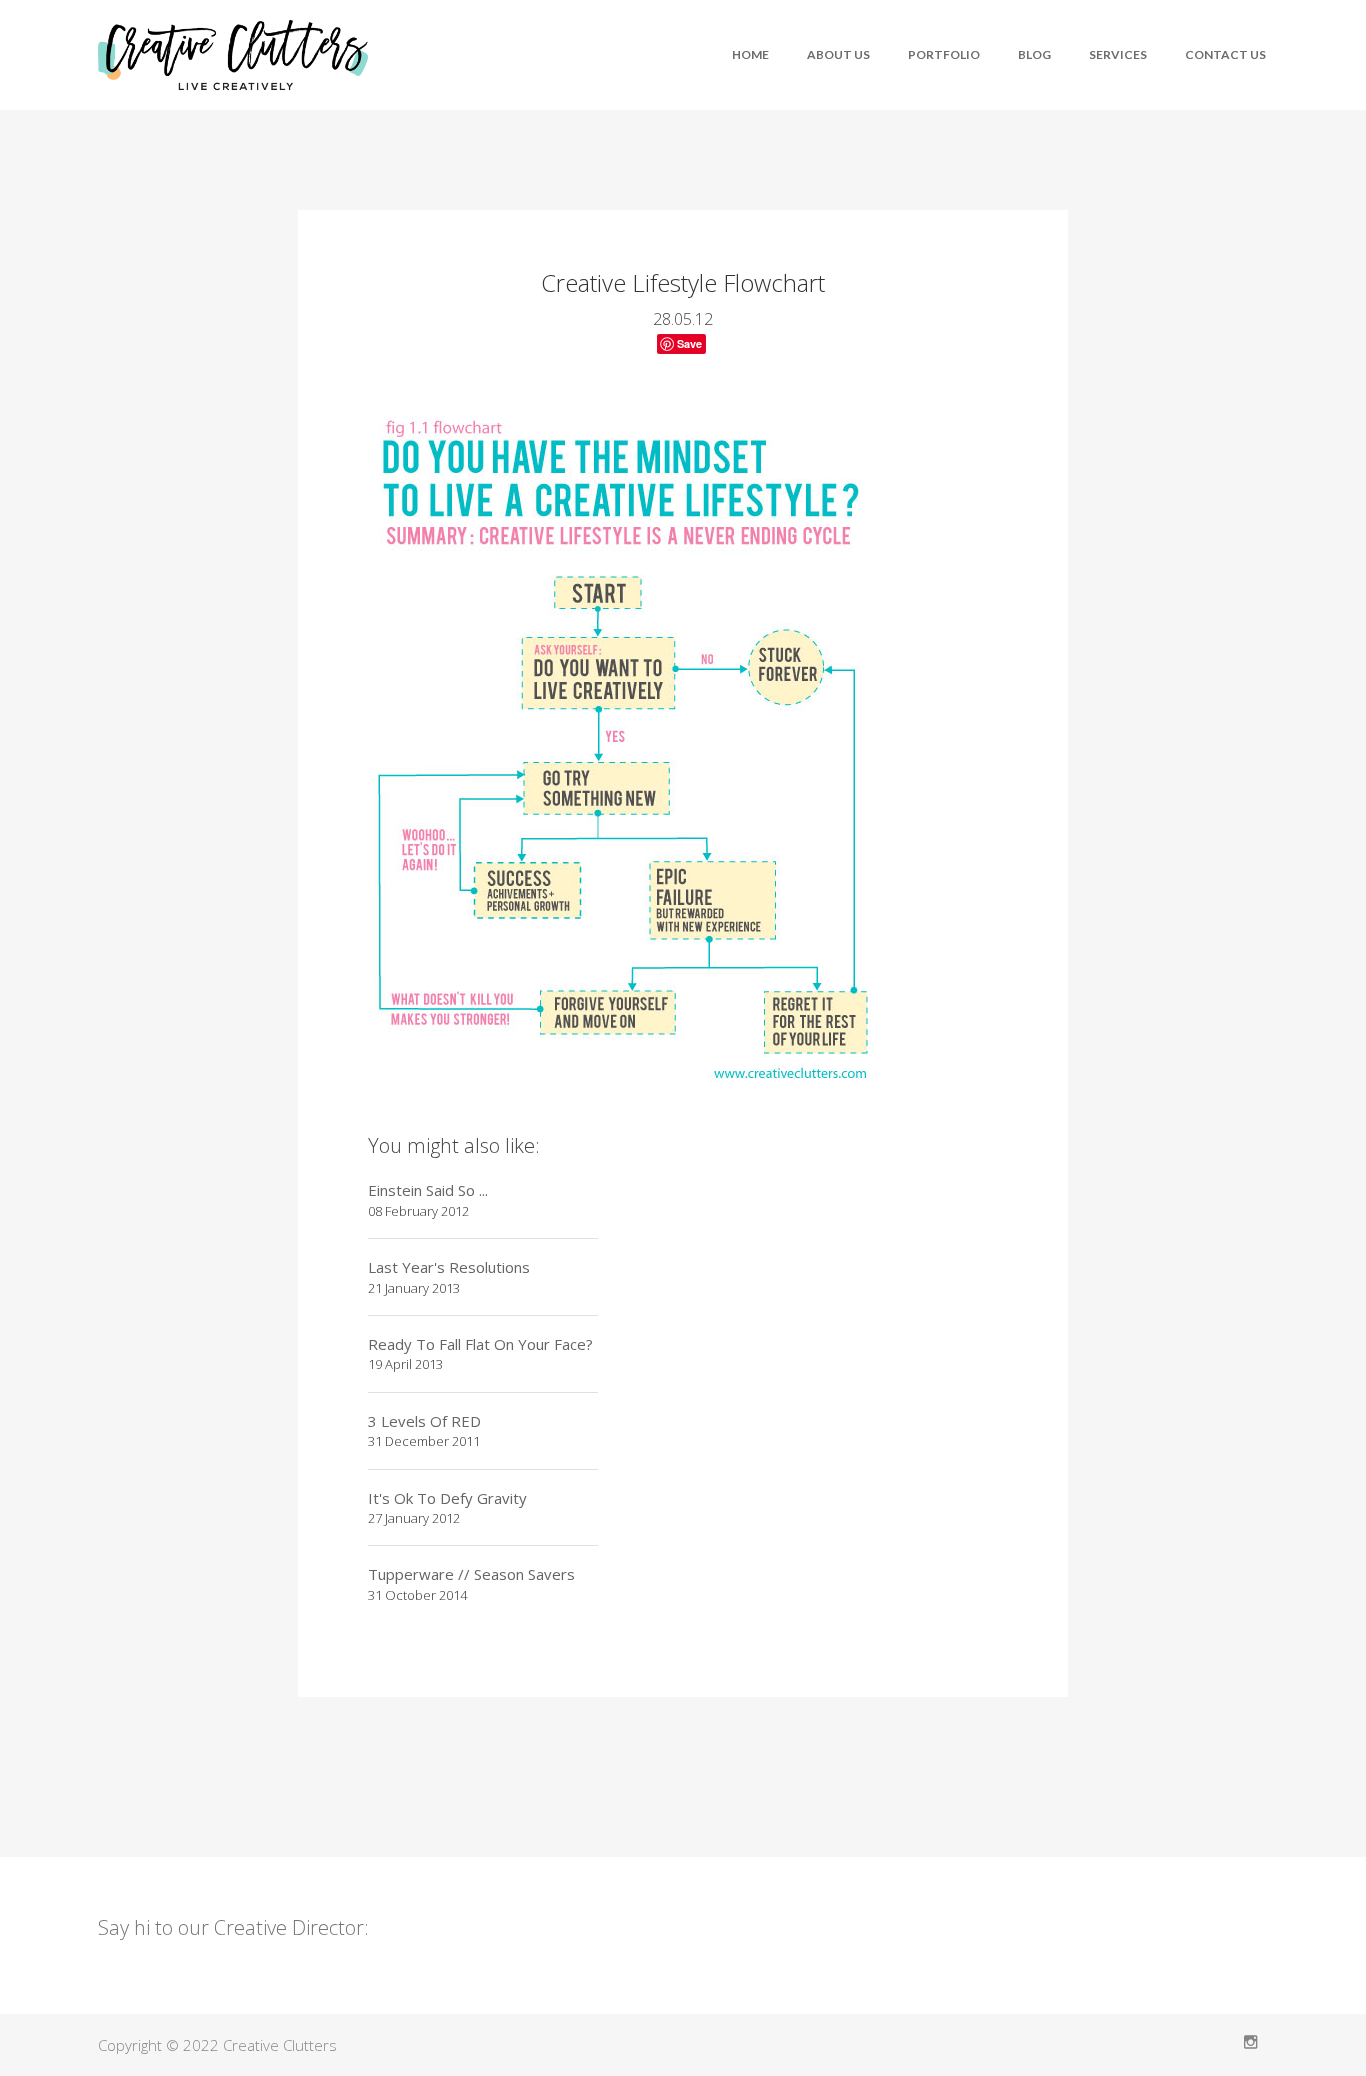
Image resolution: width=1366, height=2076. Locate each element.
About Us (838, 54)
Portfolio (944, 54)
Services (1118, 54)
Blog (1034, 54)
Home (750, 54)
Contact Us (1225, 54)
